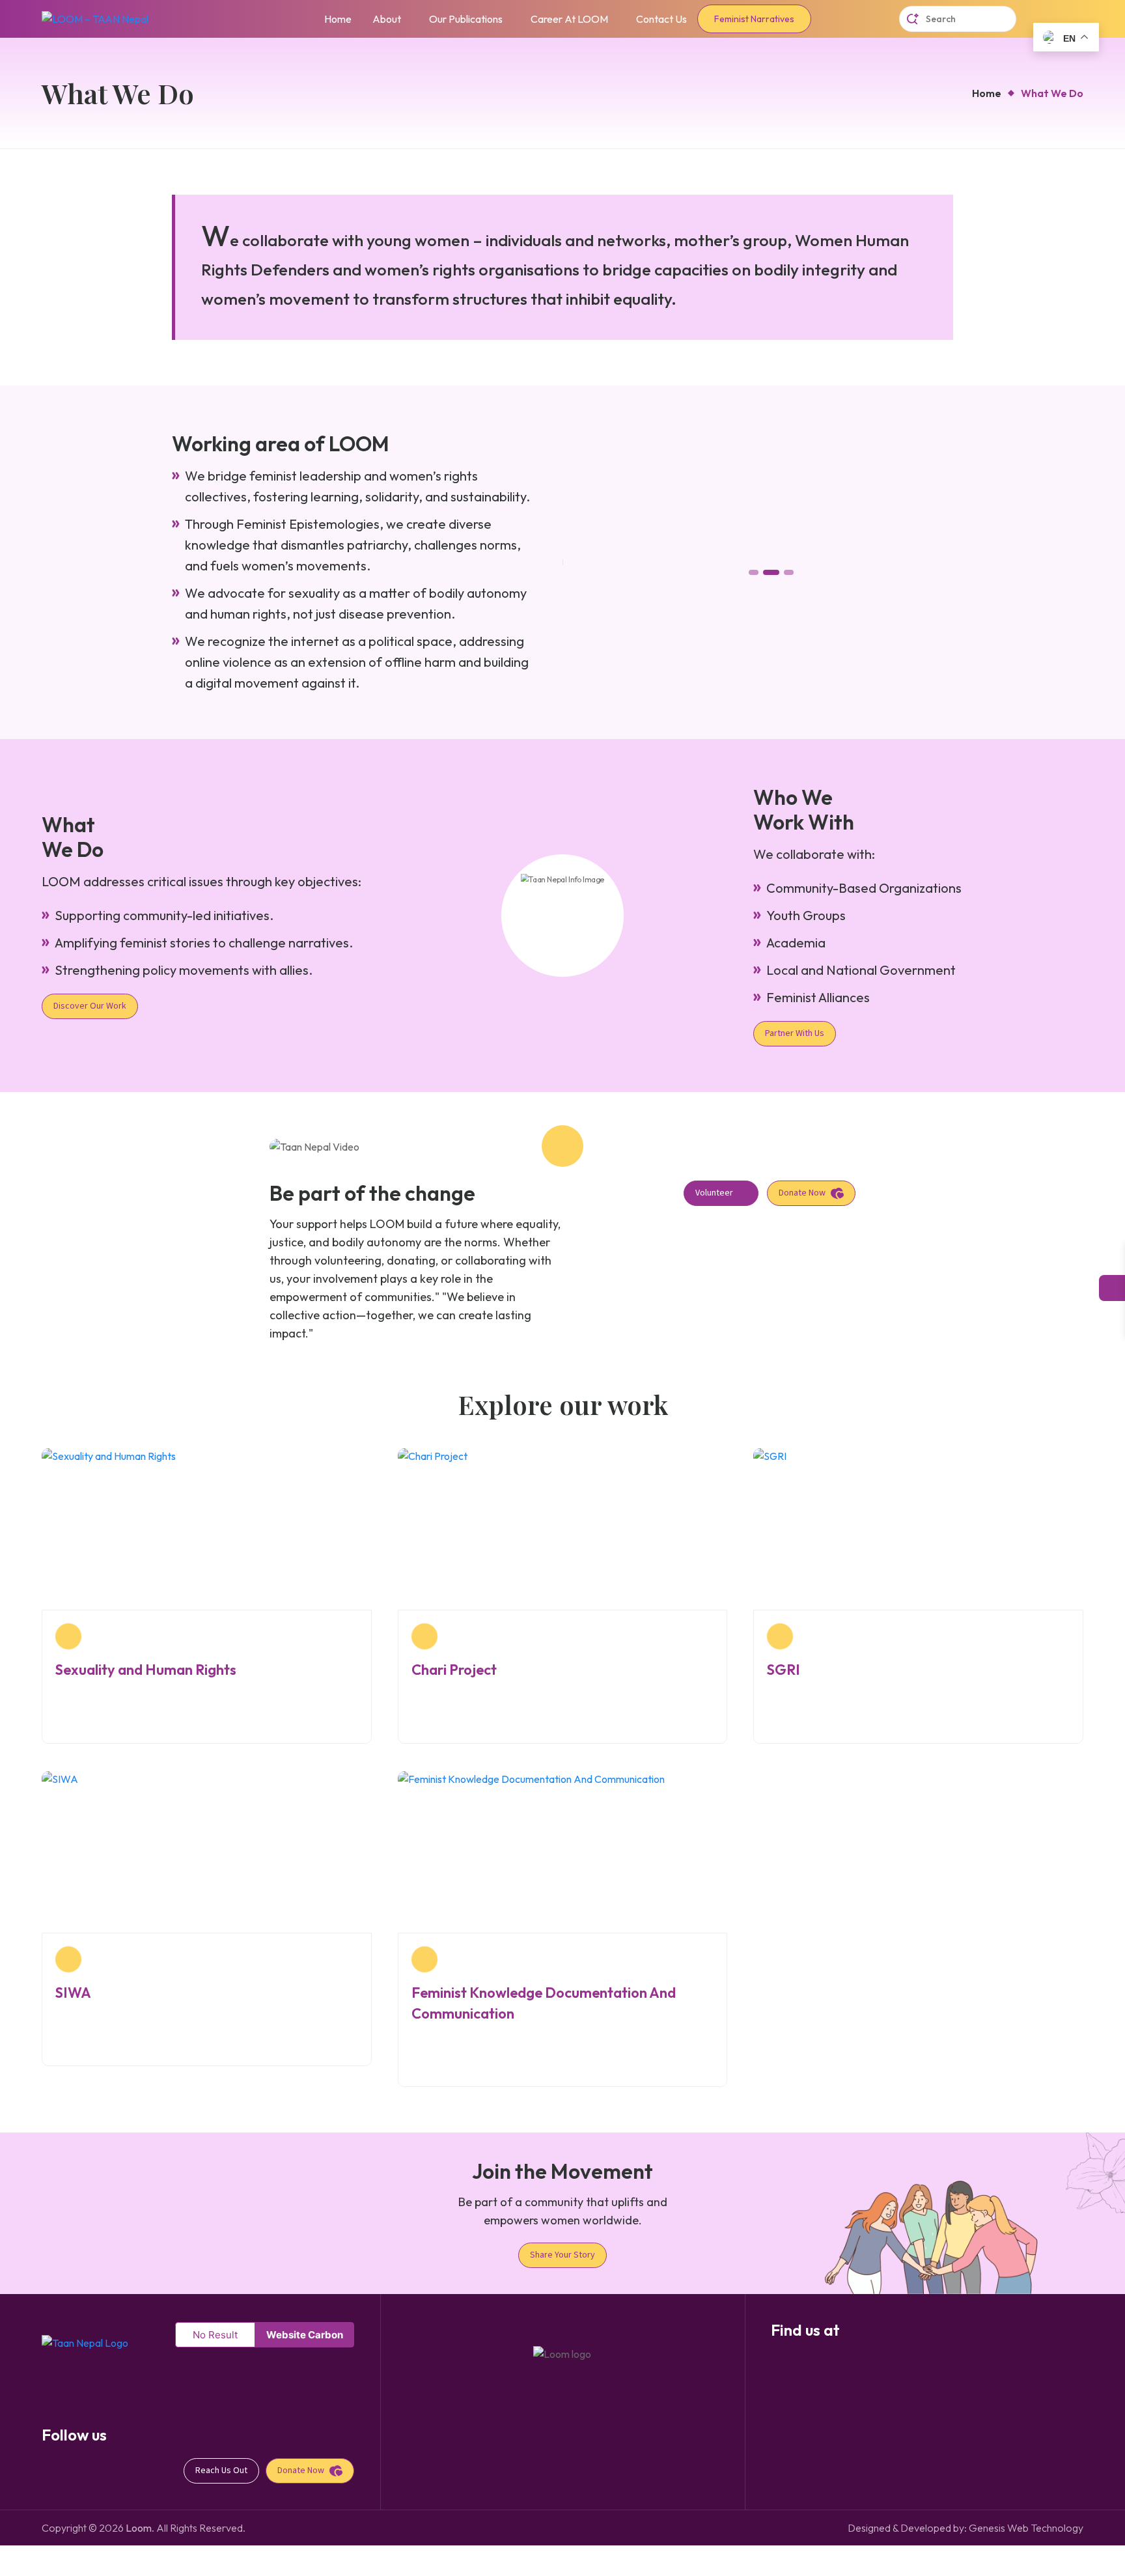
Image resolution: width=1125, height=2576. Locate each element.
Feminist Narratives (754, 19)
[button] (754, 572)
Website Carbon (305, 2335)
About (387, 19)
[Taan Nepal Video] (562, 1146)
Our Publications (466, 19)
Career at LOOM (569, 19)
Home (338, 19)
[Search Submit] (913, 19)
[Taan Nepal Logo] (85, 2342)
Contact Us (661, 19)
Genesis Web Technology (1026, 2528)
